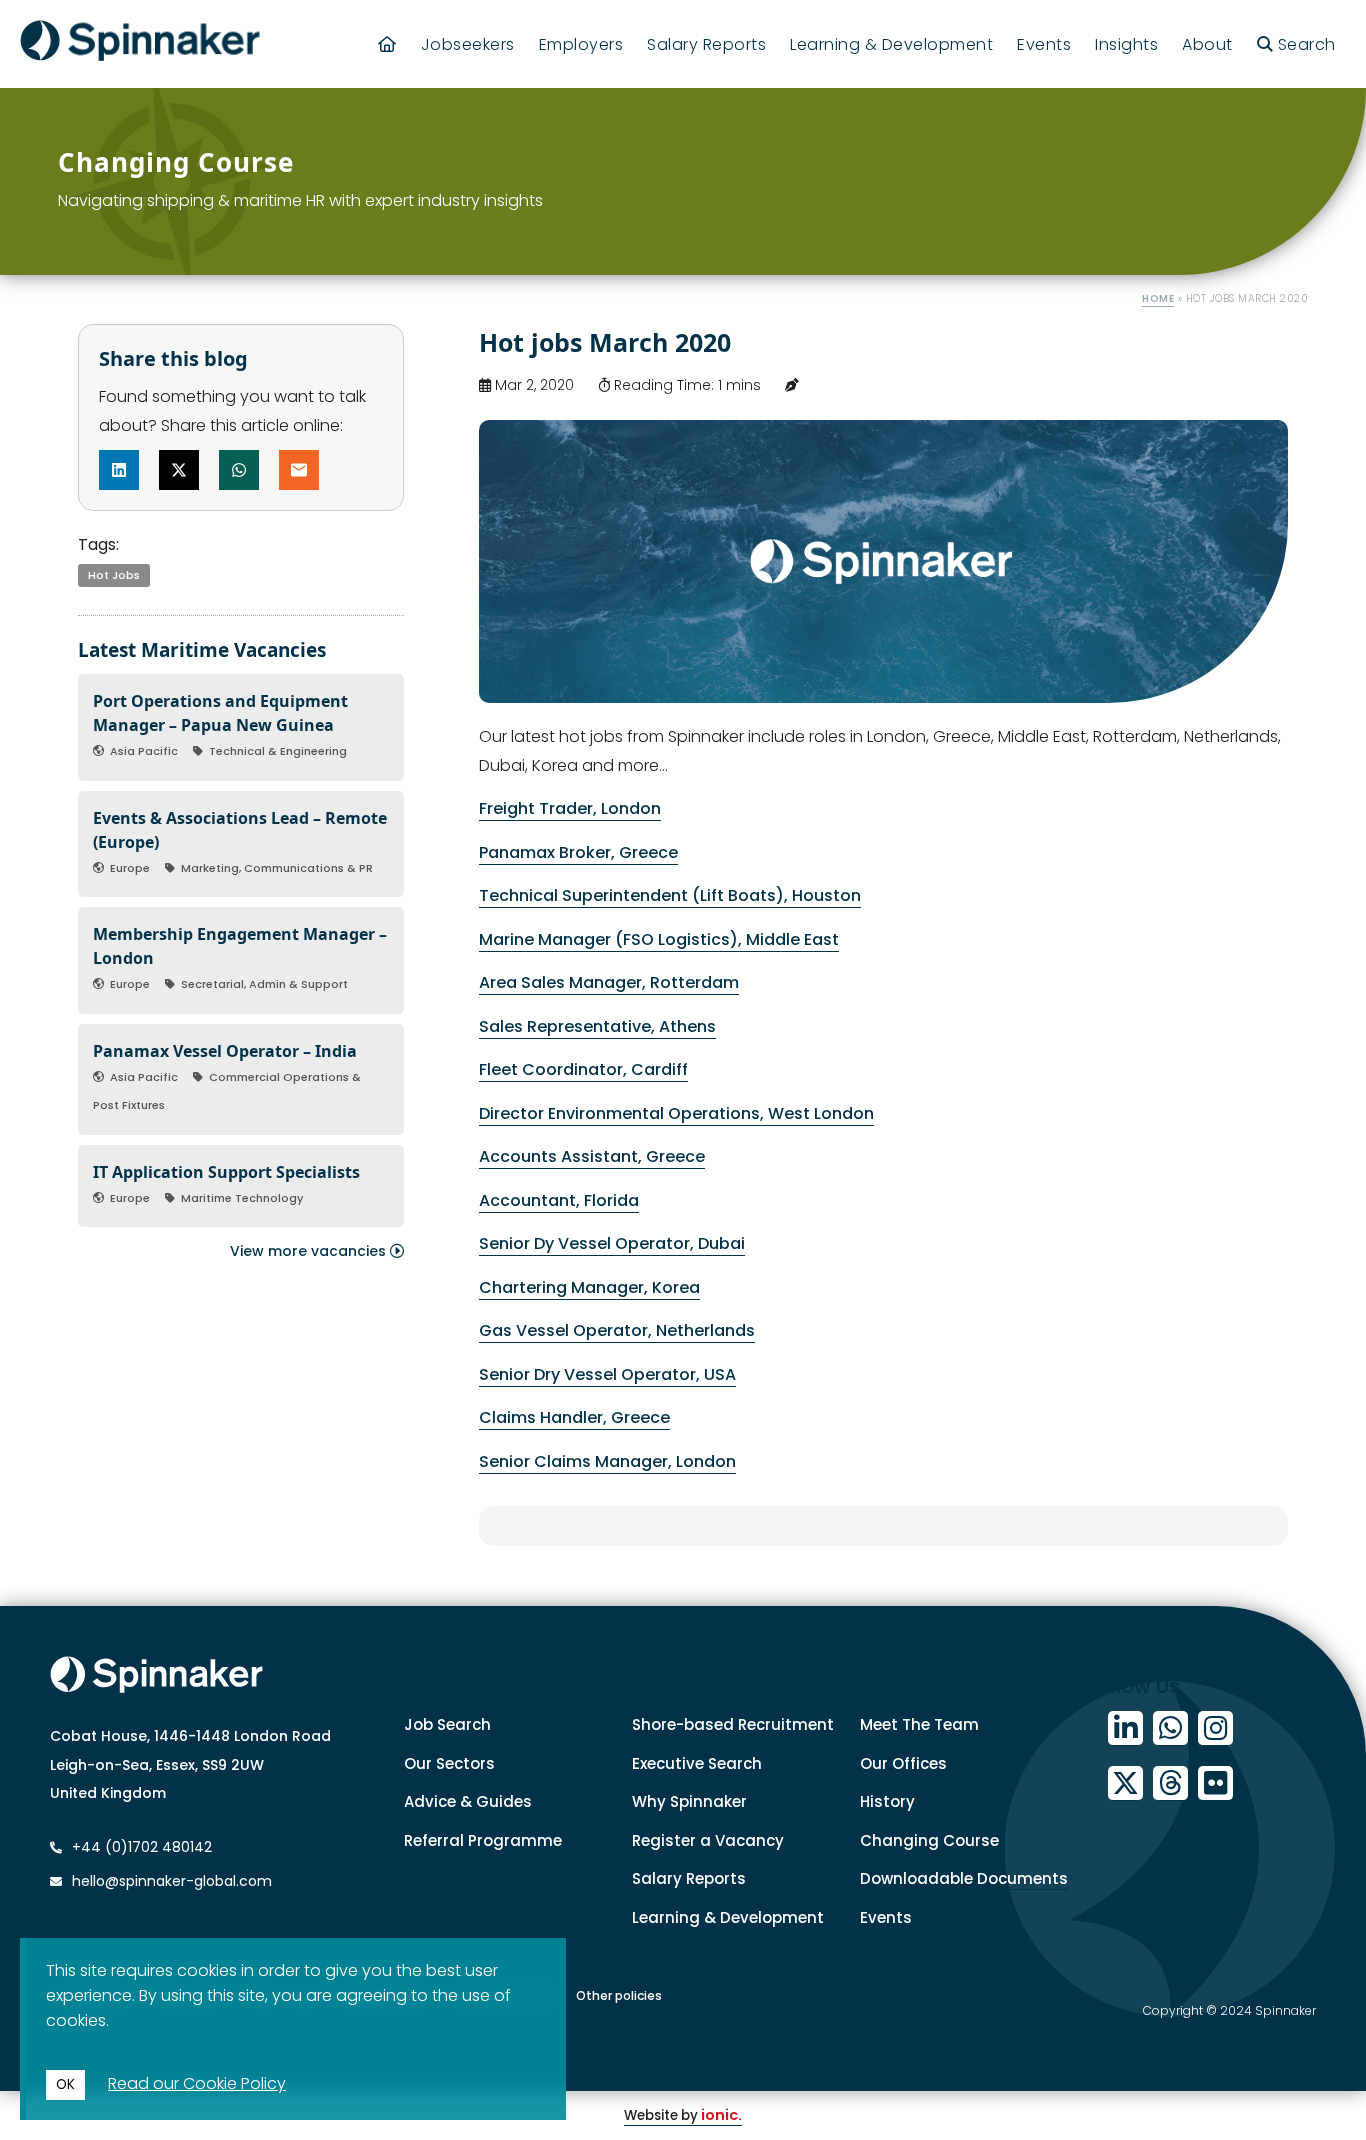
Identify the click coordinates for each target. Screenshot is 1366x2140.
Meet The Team (919, 1724)
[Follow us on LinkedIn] (1125, 1728)
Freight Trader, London (570, 808)
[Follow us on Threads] (1170, 1783)
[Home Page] (387, 44)
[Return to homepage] (140, 44)
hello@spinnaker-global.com (172, 1881)
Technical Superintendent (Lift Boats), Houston (670, 895)
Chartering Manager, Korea (589, 1287)
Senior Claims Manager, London (607, 1461)
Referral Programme (483, 1840)
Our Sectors (449, 1763)
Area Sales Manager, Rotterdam (609, 982)
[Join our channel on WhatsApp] (1170, 1728)
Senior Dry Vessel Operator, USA (607, 1374)
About (1207, 44)
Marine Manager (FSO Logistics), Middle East (659, 939)
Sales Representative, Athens (597, 1026)
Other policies (619, 1995)
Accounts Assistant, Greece (592, 1156)
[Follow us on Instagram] (1215, 1728)
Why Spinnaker (689, 1801)
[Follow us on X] (1125, 1783)
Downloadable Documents (964, 1878)
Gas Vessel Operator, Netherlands (617, 1330)
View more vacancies (310, 1251)
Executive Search (697, 1763)
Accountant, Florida (559, 1200)
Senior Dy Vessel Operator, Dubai (612, 1243)
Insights (1126, 44)
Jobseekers (468, 44)
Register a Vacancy (708, 1840)
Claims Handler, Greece (574, 1417)
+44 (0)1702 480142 (140, 1847)
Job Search (447, 1724)
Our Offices (903, 1763)
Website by (683, 2115)
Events (1044, 44)
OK (65, 2084)
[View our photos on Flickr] (1215, 1783)
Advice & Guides (468, 1801)
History (887, 1801)
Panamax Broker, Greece (578, 852)
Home (1158, 298)
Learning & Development (891, 44)
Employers (581, 44)
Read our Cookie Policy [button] (197, 2083)
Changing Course (929, 1840)
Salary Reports (706, 44)
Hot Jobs (114, 575)
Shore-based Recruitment (733, 1724)
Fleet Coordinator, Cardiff (583, 1069)
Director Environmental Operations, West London (676, 1113)
